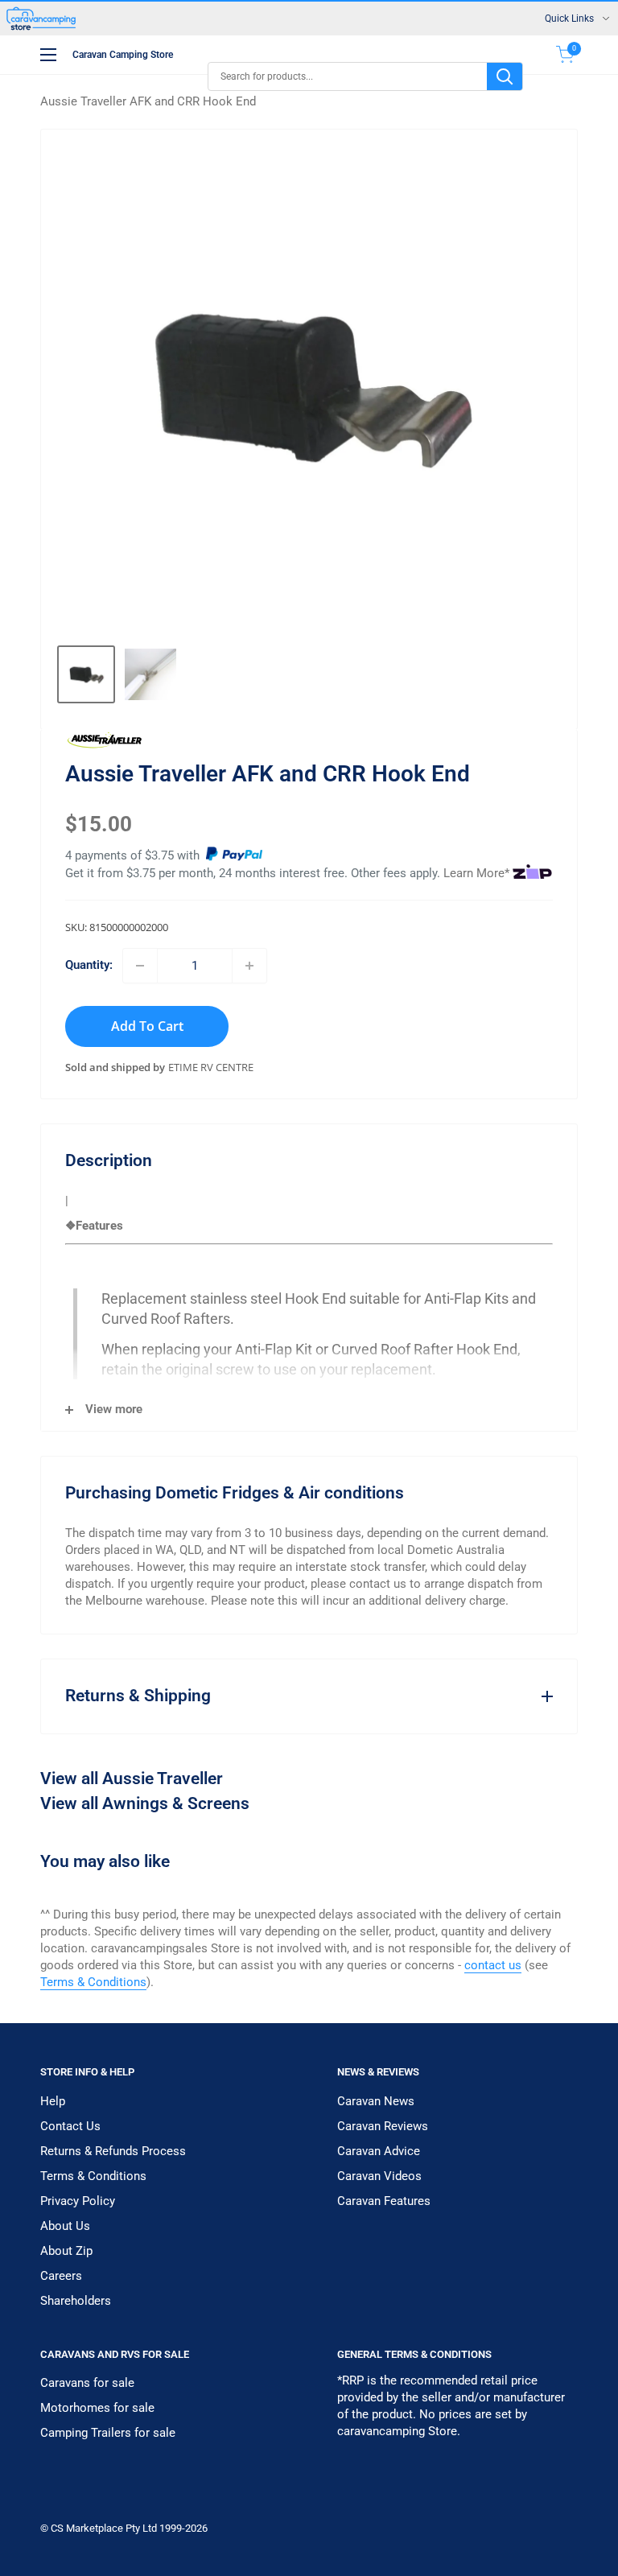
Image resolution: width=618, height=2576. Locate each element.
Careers (61, 2276)
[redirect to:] (234, 855)
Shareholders (76, 2301)
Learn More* (476, 873)
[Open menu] (48, 55)
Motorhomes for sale (97, 2408)
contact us (493, 1965)
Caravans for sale (87, 2383)
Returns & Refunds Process (113, 2151)
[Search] (505, 76)
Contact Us (70, 2126)
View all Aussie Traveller (132, 1778)
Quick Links (569, 19)
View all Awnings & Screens (145, 1803)
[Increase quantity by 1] (249, 966)
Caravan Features (384, 2201)
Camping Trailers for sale (108, 2433)
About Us (65, 2226)
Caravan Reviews (383, 2126)
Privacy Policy (78, 2201)
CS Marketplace (88, 2528)
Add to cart (147, 1026)
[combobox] (348, 76)
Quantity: (89, 965)
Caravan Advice (379, 2151)
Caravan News (376, 2101)
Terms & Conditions (93, 1982)
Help (53, 2101)
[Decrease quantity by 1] (140, 966)
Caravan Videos (379, 2176)
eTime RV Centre (211, 1067)
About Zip (66, 2251)
